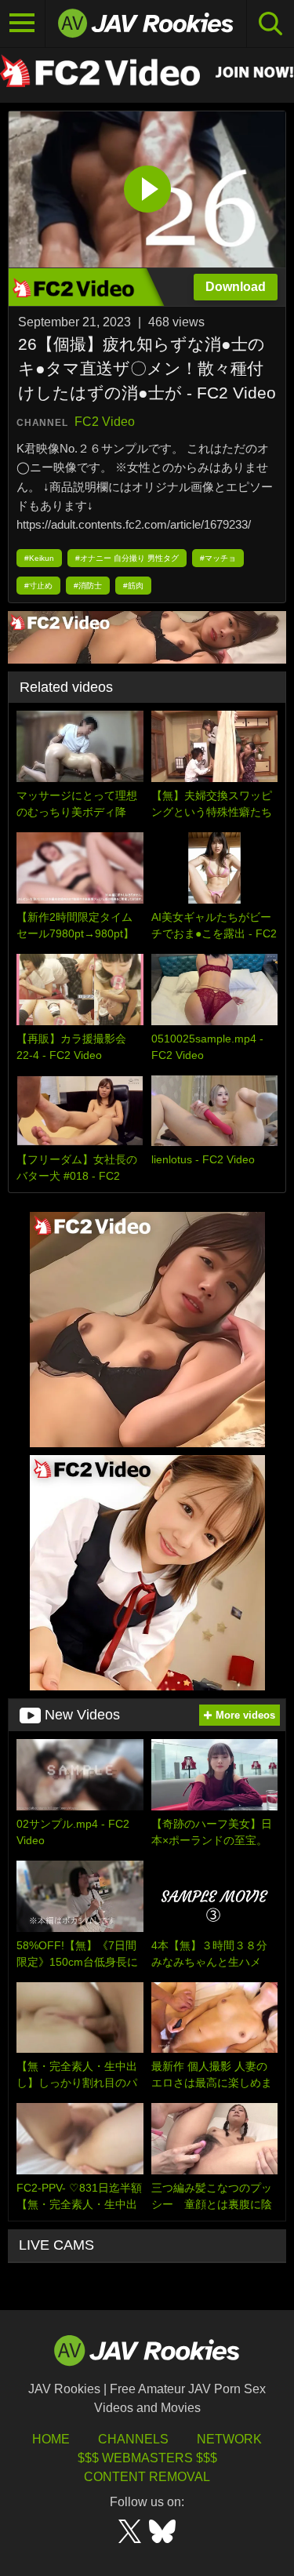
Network (229, 2439)
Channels (133, 2439)
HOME (51, 2439)
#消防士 (88, 586)
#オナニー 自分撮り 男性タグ (127, 558)
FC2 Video (105, 422)
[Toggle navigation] (23, 24)
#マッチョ (218, 558)
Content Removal (147, 2477)
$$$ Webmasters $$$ (147, 2458)
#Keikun (39, 558)
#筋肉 (133, 586)
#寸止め (38, 586)
